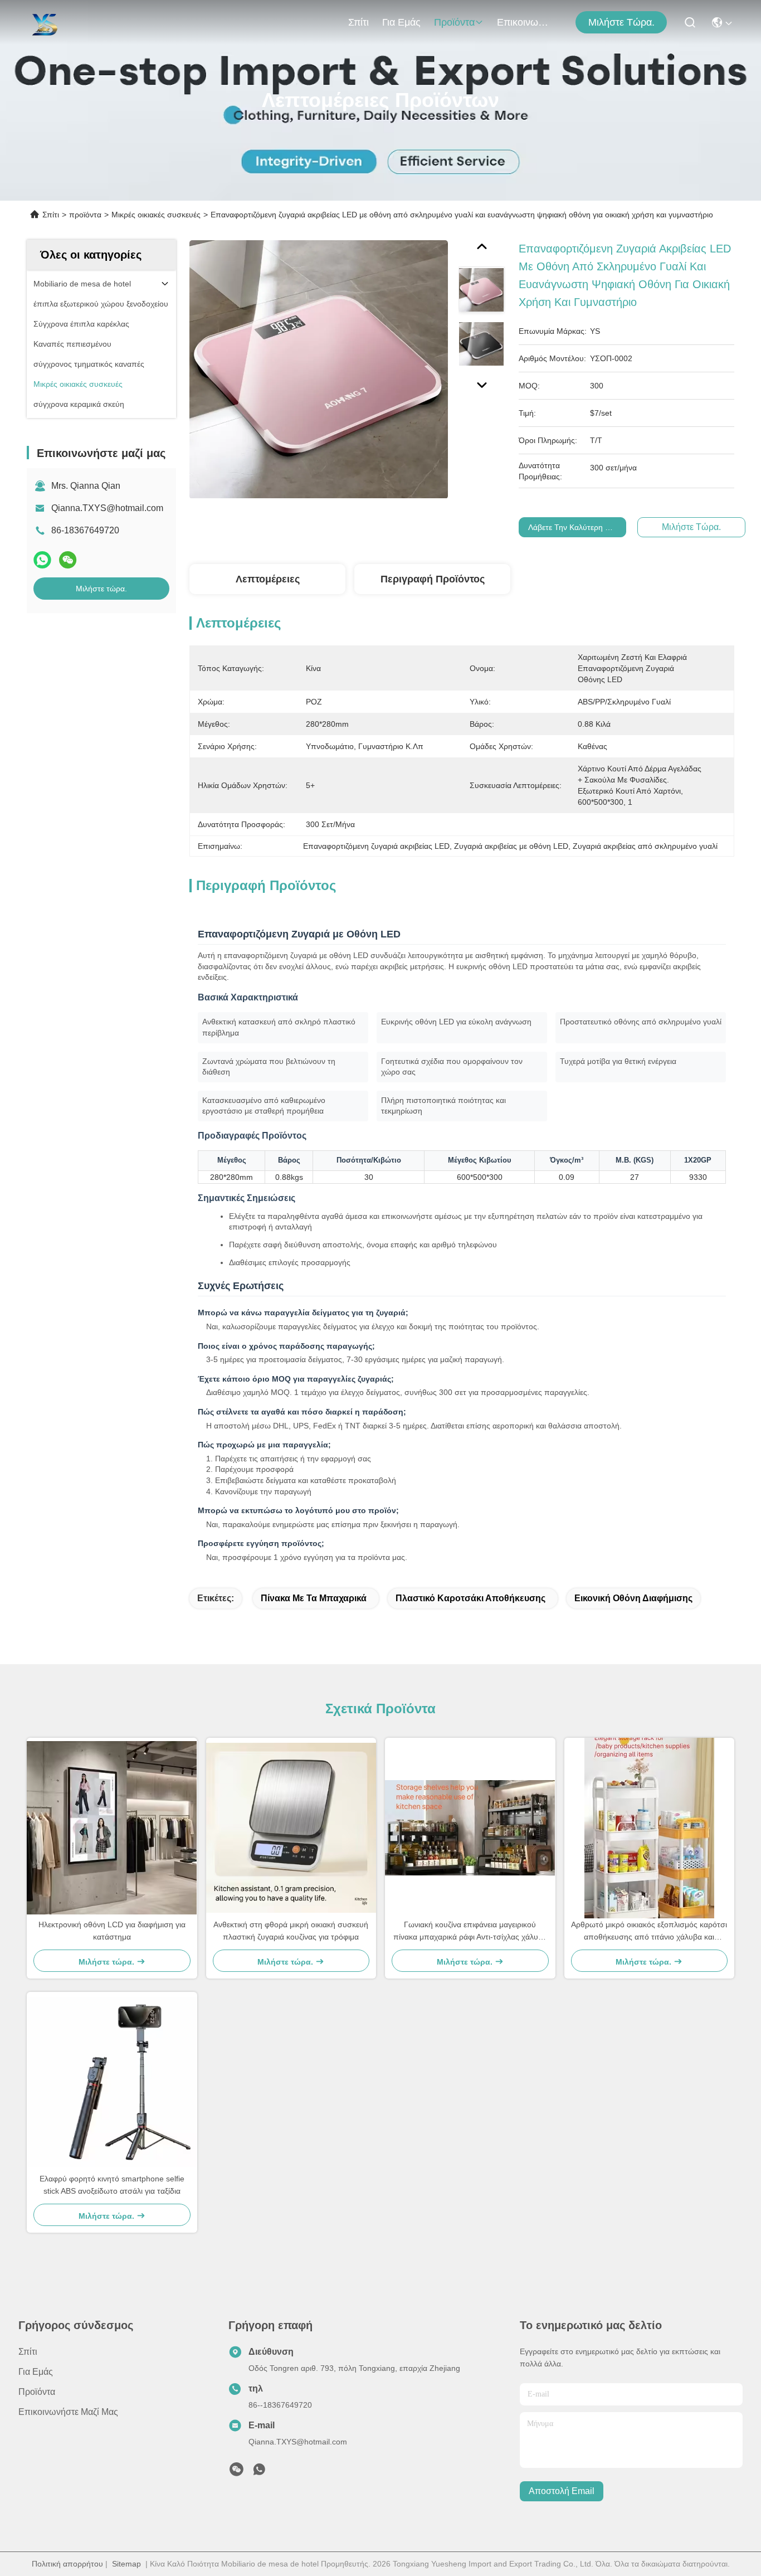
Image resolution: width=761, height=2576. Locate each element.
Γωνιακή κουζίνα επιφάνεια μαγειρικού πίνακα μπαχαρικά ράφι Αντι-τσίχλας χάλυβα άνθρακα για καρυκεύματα (470, 1931)
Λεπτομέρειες (268, 579)
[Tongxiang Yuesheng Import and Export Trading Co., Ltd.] (44, 22)
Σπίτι (358, 22)
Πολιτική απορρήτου (67, 2564)
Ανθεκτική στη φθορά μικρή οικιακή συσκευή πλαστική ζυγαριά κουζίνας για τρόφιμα (291, 1931)
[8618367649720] (259, 2472)
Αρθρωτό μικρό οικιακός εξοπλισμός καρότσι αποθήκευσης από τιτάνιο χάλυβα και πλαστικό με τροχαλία (649, 1931)
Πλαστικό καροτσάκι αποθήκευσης (470, 1598)
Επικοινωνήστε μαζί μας (524, 22)
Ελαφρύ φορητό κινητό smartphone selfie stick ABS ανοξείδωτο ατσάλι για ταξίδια (112, 2185)
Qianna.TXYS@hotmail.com (107, 508)
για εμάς (401, 22)
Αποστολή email (562, 2491)
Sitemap (126, 2564)
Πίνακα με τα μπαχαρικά (314, 1598)
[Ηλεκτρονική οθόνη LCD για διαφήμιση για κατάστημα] (112, 1828)
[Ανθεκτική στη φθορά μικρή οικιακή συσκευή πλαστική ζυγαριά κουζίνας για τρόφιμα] (291, 1828)
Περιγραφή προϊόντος (433, 579)
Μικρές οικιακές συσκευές (156, 215)
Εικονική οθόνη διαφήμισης (633, 1598)
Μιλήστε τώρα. (621, 22)
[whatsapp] (42, 560)
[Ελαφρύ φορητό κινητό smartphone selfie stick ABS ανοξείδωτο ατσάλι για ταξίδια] (112, 2082)
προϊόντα (454, 22)
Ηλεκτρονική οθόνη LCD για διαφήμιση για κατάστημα (112, 1931)
